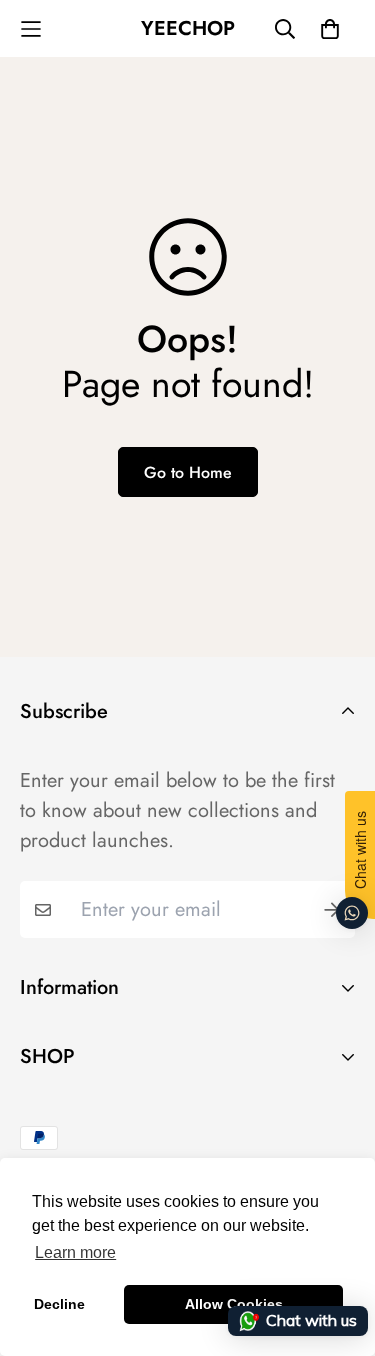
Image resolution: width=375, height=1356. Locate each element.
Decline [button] (59, 1304)
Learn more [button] (75, 1252)
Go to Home (188, 472)
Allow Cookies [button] (234, 1304)
